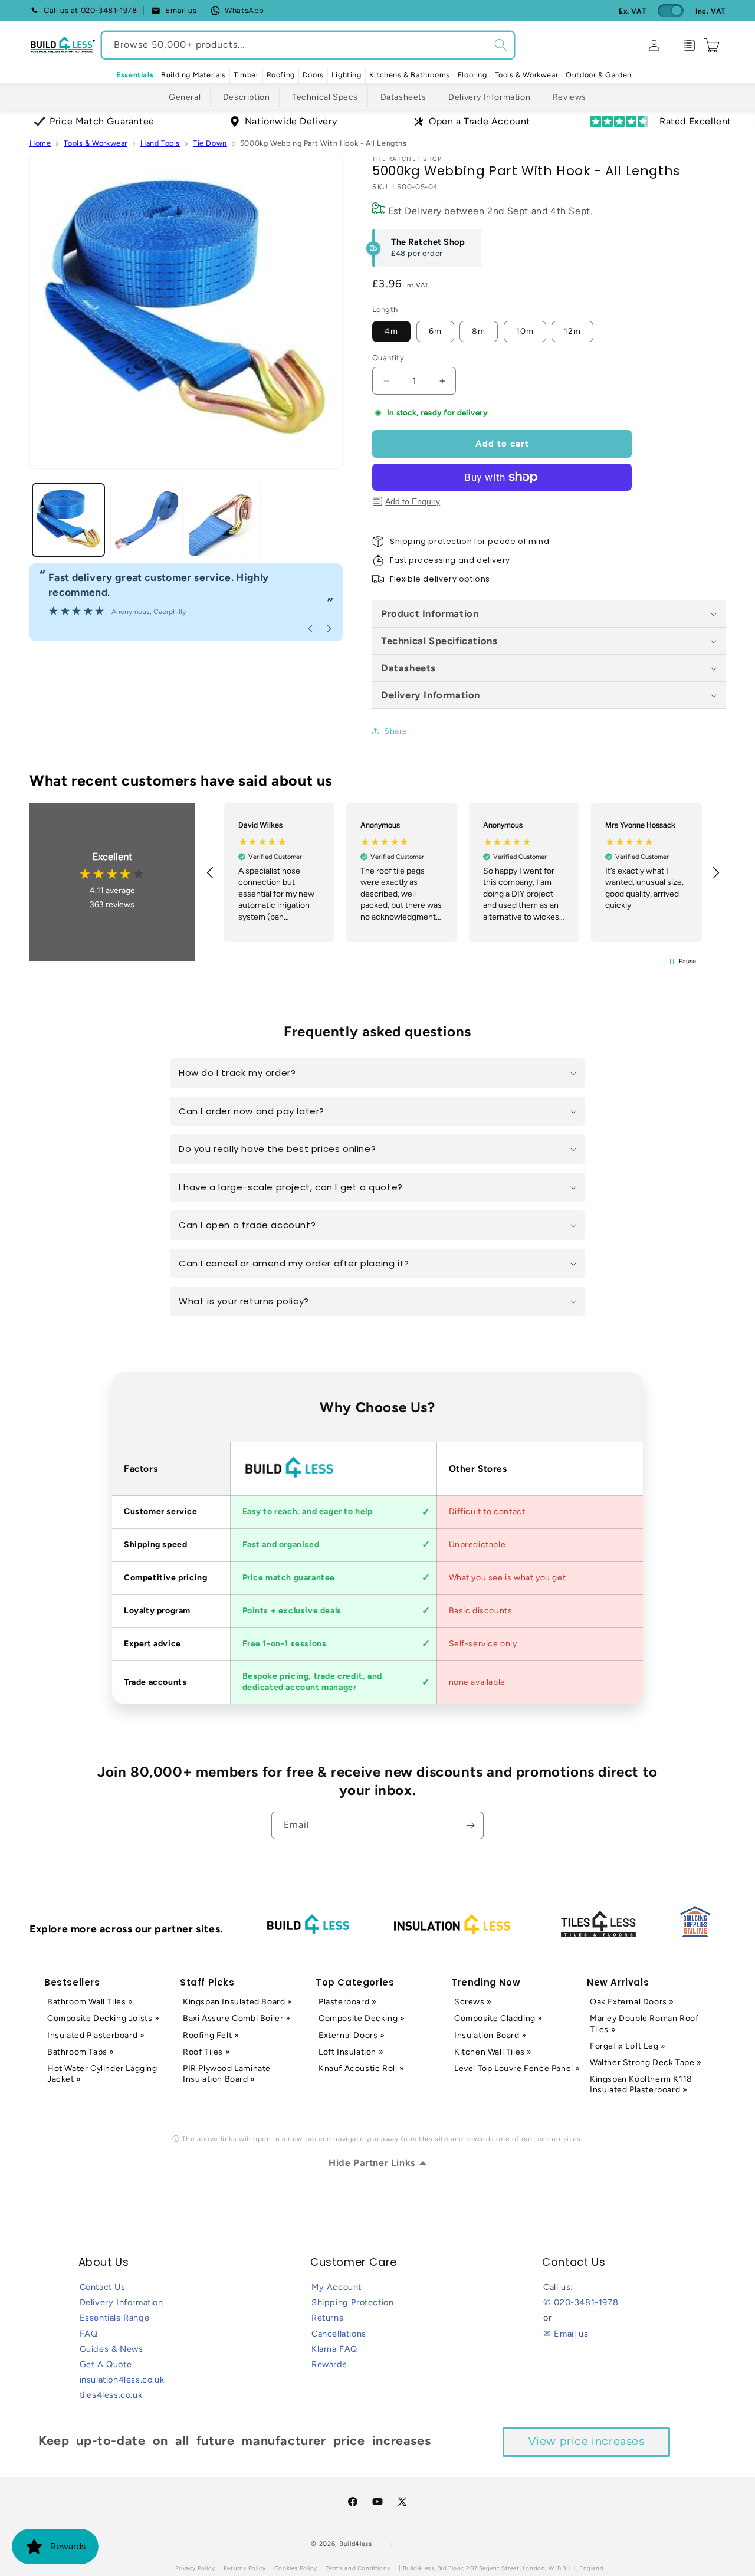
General (185, 97)
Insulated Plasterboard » (96, 2035)
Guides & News (111, 2349)
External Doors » (352, 2035)
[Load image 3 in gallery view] (225, 520)
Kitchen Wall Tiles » (493, 2052)
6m (435, 331)
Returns (327, 2318)
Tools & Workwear (96, 143)
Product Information (430, 613)
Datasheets (403, 97)
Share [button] (396, 731)
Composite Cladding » (498, 2018)
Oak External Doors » (632, 2002)
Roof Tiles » (206, 2052)
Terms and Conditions (358, 2568)
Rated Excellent (695, 121)
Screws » (473, 2002)
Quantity (388, 358)
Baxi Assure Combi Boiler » (237, 2018)
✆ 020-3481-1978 (581, 2302)
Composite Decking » (362, 2018)
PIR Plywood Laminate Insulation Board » (227, 2074)
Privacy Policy (195, 2568)
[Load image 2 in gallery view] (146, 520)
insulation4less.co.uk (122, 2380)
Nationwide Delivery (291, 121)
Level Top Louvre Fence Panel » (517, 2068)
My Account (337, 2287)
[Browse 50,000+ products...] (501, 45)
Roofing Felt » (211, 2035)
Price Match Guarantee (102, 121)
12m (572, 331)
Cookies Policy (296, 2568)
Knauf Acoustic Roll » (362, 2068)
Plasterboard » (347, 2002)
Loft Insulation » (351, 2052)
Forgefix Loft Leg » (628, 2046)
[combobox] (308, 45)
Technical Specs (325, 97)
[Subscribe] (470, 1825)
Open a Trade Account (480, 121)
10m (525, 331)
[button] (193, 75)
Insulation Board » (490, 2035)
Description (247, 97)
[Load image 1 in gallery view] (68, 520)
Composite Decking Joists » (104, 2018)
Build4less (356, 2544)
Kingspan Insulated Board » (238, 2002)
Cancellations (339, 2334)
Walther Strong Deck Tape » (646, 2063)
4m (391, 331)
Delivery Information (489, 97)
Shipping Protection (352, 2302)
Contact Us (103, 2287)
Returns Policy (244, 2568)
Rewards (329, 2364)
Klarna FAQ (334, 2349)
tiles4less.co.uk (111, 2395)
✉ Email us (566, 2334)
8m (479, 331)
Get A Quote (106, 2364)
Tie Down (210, 143)
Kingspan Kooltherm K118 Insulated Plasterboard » (641, 2084)
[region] (463, 873)
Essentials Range (115, 2318)
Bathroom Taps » (81, 2052)
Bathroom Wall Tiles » (90, 2002)
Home (40, 143)
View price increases (586, 2441)
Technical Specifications (439, 641)
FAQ (89, 2334)
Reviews (569, 97)
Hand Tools (160, 143)
